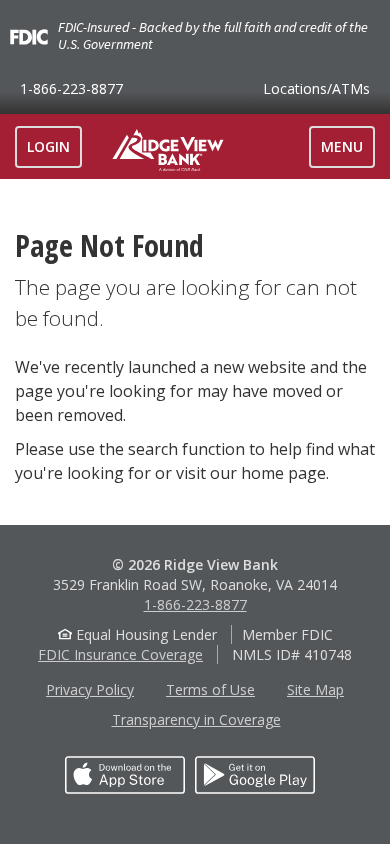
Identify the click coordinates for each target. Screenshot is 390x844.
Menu (347, 152)
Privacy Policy (90, 689)
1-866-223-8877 (71, 88)
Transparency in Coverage (196, 719)
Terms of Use (210, 689)
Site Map (315, 689)
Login (48, 146)
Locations (316, 88)
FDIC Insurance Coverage (120, 654)
